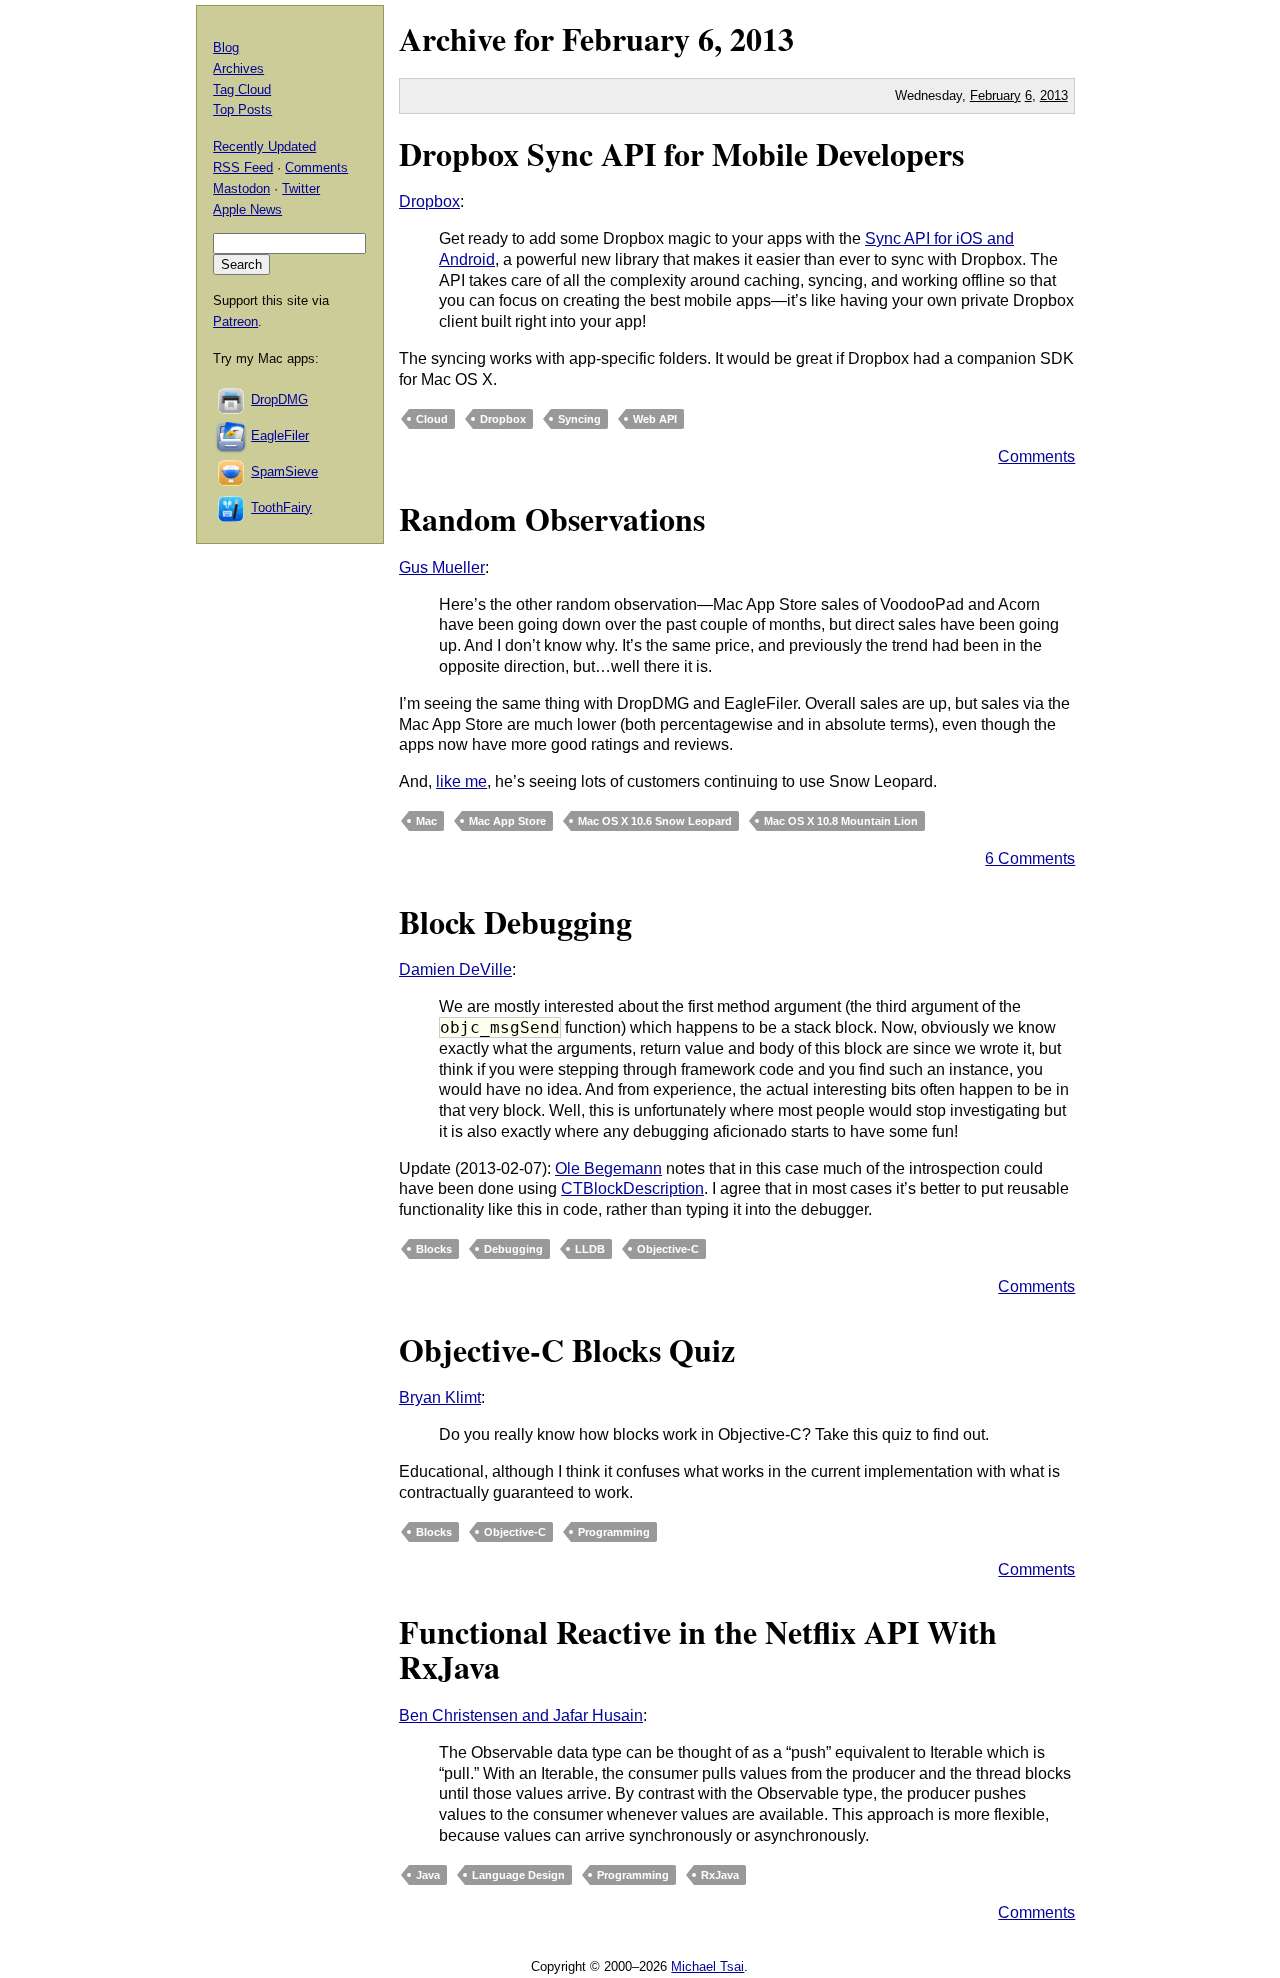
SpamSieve (284, 471)
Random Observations (552, 518)
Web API (655, 419)
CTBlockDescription (632, 1188)
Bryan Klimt (440, 1397)
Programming (614, 1532)
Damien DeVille (455, 969)
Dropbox (429, 201)
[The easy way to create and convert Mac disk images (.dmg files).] (232, 399)
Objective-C (668, 1249)
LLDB (590, 1249)
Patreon (235, 321)
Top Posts (242, 109)
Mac (426, 821)
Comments (1036, 456)
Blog (226, 47)
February (626, 38)
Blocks (434, 1249)
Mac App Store (507, 821)
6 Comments (1030, 858)
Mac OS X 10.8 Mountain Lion (841, 821)
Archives (238, 68)
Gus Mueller (442, 567)
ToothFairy (281, 507)
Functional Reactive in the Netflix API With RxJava (698, 1649)
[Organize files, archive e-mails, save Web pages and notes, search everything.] (232, 435)
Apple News (247, 209)
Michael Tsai (707, 1966)
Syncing (579, 419)
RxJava (720, 1875)
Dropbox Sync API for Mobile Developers (681, 153)
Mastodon (241, 188)
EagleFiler (280, 435)
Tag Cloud (242, 89)
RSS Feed (243, 167)
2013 (762, 38)
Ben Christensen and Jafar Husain (521, 1715)
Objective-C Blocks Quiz (567, 1349)
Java (428, 1875)
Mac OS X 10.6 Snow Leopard (655, 821)
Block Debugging (515, 921)
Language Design (518, 1875)
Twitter (301, 188)
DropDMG (279, 399)
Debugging (513, 1249)
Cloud (432, 419)
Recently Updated (264, 146)
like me (461, 781)
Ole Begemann (608, 1168)
